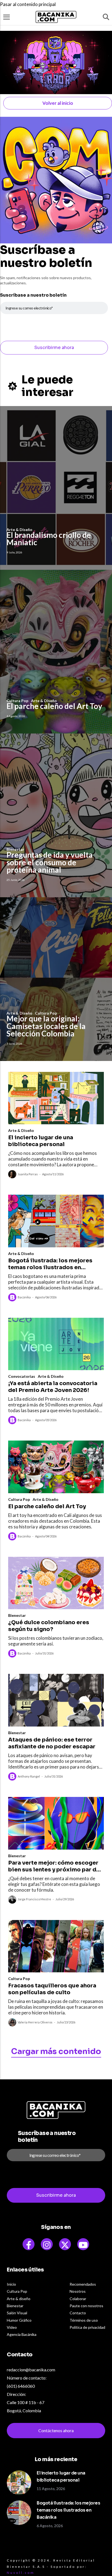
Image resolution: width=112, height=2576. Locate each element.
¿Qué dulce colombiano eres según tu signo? (49, 1626)
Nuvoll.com (21, 2573)
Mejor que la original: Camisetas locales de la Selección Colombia (46, 1026)
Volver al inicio (58, 103)
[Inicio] (56, 17)
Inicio (11, 2284)
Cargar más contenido (56, 2051)
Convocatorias (22, 1376)
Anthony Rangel (29, 1776)
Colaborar (78, 2299)
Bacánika (24, 1297)
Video (12, 2327)
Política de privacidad (87, 2327)
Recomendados (83, 2284)
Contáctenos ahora (56, 2430)
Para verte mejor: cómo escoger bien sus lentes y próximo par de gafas (54, 1866)
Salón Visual (17, 2313)
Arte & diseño (19, 2299)
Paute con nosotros (86, 2306)
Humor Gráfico (19, 2320)
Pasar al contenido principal (28, 4)
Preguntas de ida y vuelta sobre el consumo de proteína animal (50, 862)
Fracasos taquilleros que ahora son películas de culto (52, 1989)
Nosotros (78, 2291)
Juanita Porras (28, 1174)
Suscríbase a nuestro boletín (33, 295)
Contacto (78, 2313)
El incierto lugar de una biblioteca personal (41, 1141)
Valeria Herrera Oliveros (35, 2022)
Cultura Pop (19, 1499)
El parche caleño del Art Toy (54, 706)
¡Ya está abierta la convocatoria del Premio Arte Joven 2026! (53, 1387)
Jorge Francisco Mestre (34, 1899)
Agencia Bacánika (22, 2334)
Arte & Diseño (21, 1130)
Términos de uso (84, 2320)
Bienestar (17, 1615)
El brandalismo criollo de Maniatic (49, 539)
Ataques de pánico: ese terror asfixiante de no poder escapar (52, 1743)
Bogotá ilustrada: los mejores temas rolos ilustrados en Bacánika (50, 1264)
